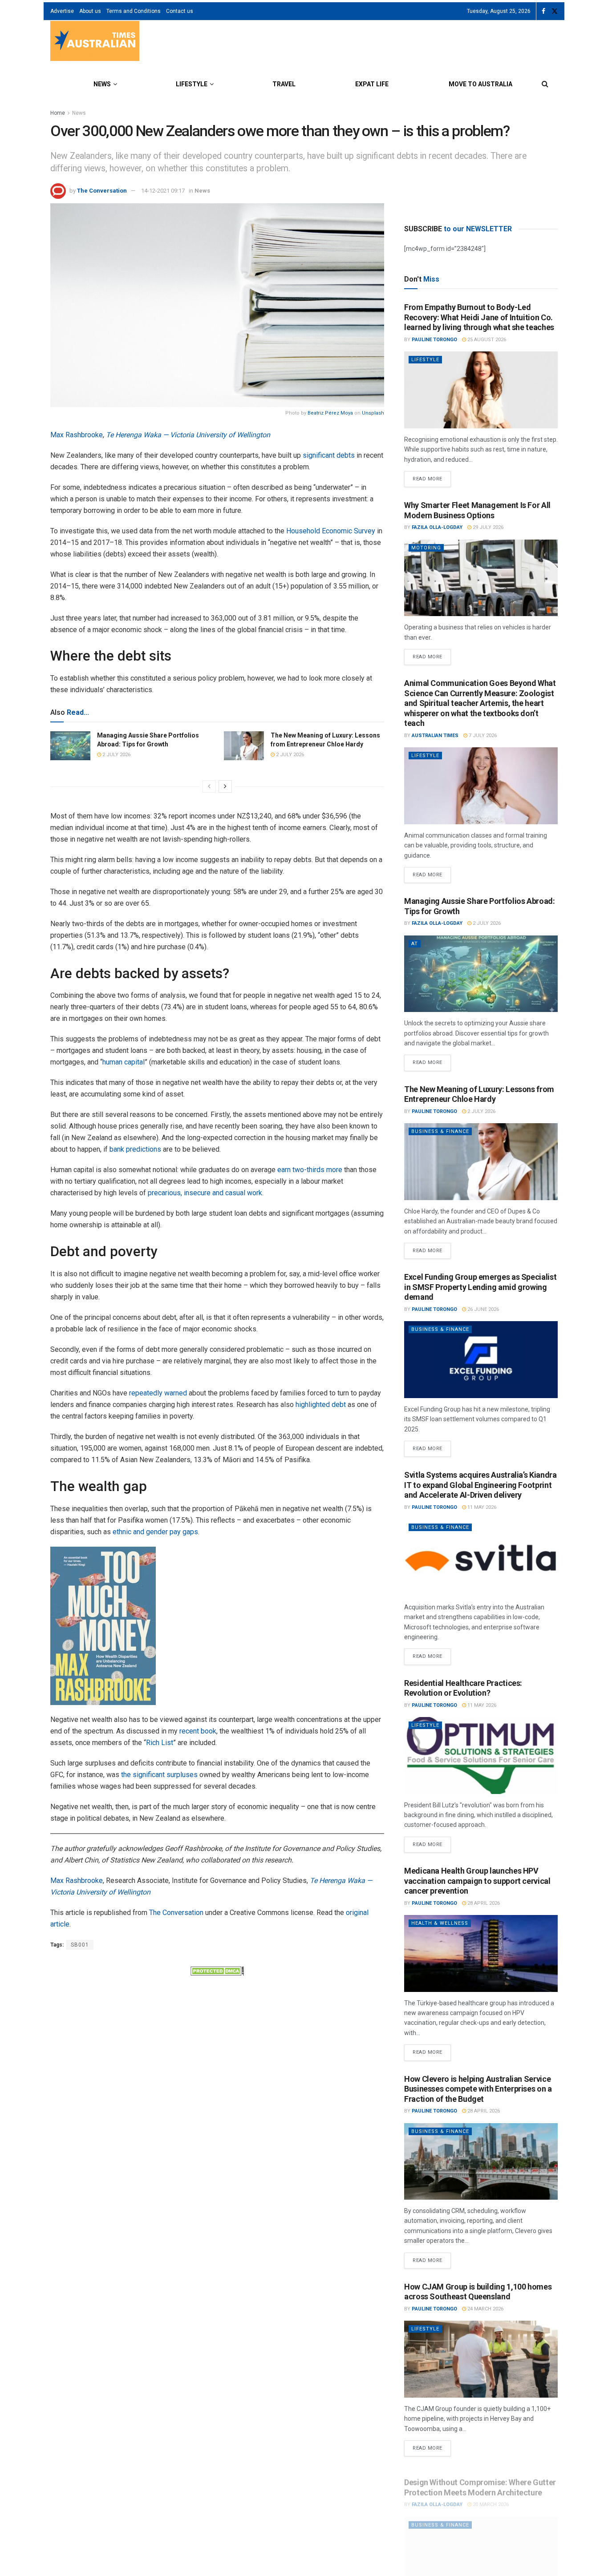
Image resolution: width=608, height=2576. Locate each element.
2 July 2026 (116, 755)
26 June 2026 (482, 1309)
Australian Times (435, 736)
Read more (432, 476)
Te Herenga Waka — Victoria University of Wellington (188, 435)
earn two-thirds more (310, 1170)
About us (90, 11)
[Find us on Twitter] (555, 11)
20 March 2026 (490, 2497)
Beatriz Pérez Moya (330, 413)
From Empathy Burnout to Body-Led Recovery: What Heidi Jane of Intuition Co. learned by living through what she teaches (479, 317)
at (415, 944)
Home (58, 113)
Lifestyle (192, 84)
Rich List (160, 1743)
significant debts (329, 455)
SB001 (80, 1945)
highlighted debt (321, 1405)
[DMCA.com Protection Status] (217, 1970)
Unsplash (373, 413)
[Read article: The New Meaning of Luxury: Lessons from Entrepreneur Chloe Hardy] (244, 746)
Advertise (62, 11)
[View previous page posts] (209, 786)
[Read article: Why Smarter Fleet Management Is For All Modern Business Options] (481, 578)
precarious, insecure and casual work (205, 1193)
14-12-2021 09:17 (163, 191)
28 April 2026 (483, 1903)
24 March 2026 (485, 2309)
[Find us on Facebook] (543, 11)
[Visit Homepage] (95, 42)
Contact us (180, 11)
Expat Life (372, 84)
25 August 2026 (486, 340)
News (102, 84)
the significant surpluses (159, 1775)
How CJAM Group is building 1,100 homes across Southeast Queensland (478, 2292)
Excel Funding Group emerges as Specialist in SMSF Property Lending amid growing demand (480, 1287)
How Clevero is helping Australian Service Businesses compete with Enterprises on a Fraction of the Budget (478, 2089)
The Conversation (102, 191)
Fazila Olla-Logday (437, 527)
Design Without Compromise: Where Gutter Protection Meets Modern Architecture (480, 2479)
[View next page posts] (225, 786)
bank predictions (135, 1149)
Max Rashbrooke (77, 435)
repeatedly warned (158, 1393)
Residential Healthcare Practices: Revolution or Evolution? (463, 1688)
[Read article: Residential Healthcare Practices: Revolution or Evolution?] (481, 1756)
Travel (284, 84)
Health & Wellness (440, 1923)
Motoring (426, 548)
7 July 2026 (482, 736)
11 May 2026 (481, 1507)
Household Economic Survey (331, 531)
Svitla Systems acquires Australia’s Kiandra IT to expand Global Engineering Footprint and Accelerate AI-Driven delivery (480, 1485)
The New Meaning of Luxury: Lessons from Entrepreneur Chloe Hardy (479, 1094)
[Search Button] (545, 84)
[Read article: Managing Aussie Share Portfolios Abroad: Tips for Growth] (70, 746)
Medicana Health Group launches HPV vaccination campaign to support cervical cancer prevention (477, 1881)
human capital (124, 1062)
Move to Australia (480, 84)
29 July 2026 (487, 527)
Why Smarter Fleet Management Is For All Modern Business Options (477, 510)
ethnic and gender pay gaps (155, 1532)
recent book (198, 1731)
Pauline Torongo (434, 340)
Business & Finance (440, 1131)
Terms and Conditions (134, 11)
